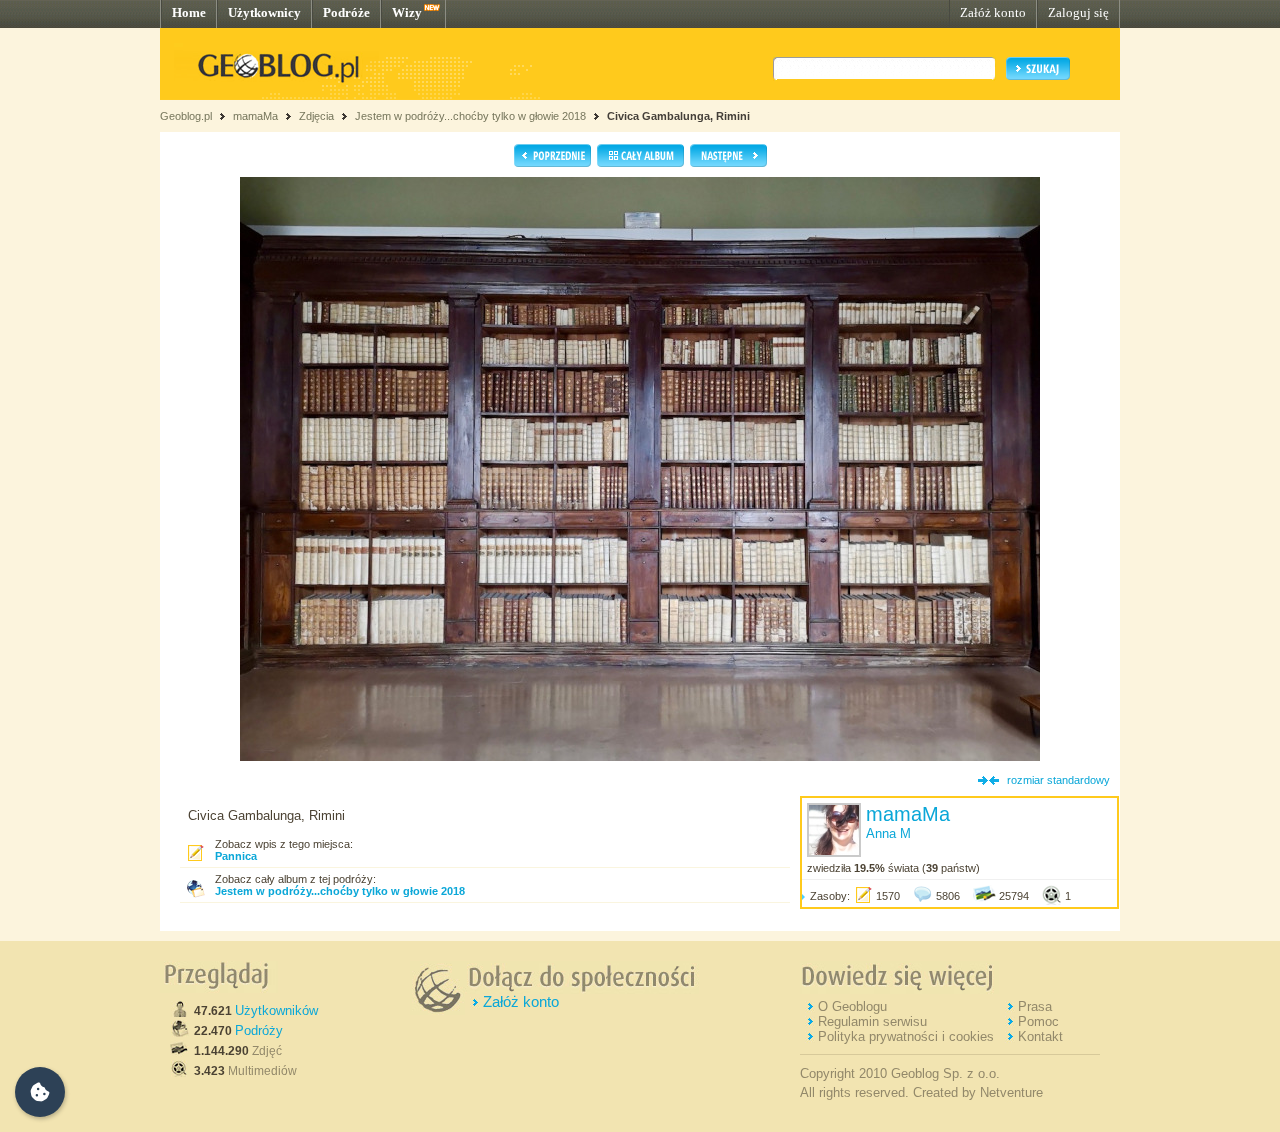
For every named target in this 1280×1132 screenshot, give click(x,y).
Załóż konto (993, 12)
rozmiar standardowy (1058, 780)
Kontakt (1040, 1036)
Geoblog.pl (186, 116)
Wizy (407, 12)
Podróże (346, 12)
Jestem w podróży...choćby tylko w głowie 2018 (470, 116)
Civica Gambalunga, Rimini (678, 116)
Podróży (259, 1030)
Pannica (236, 856)
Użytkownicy (264, 12)
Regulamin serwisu (872, 1021)
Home (189, 12)
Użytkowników (276, 1010)
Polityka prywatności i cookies (906, 1036)
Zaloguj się (1078, 12)
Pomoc (1038, 1021)
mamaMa (255, 116)
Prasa (1035, 1006)
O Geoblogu (852, 1006)
